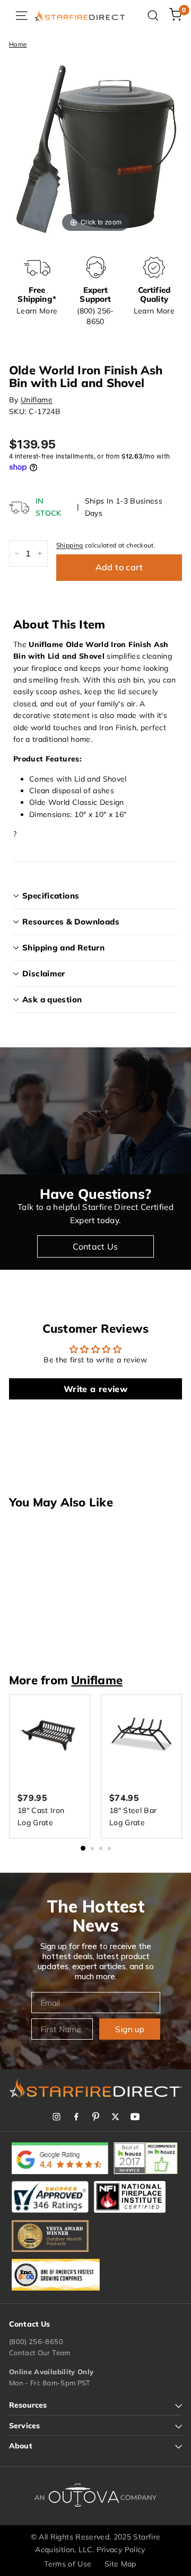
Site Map (120, 2564)
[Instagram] (57, 2117)
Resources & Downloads (71, 922)
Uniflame (37, 400)
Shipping (70, 545)
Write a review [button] (95, 1389)
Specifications (51, 896)
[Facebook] (76, 2117)
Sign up (130, 2029)
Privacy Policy (121, 2550)
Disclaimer (44, 973)
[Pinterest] (96, 2117)
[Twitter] (115, 2117)
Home (18, 44)
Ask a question (52, 999)
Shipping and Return (63, 948)
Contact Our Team (40, 2353)
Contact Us (95, 1246)
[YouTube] (135, 2117)
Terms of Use (68, 2564)
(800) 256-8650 (36, 2341)
